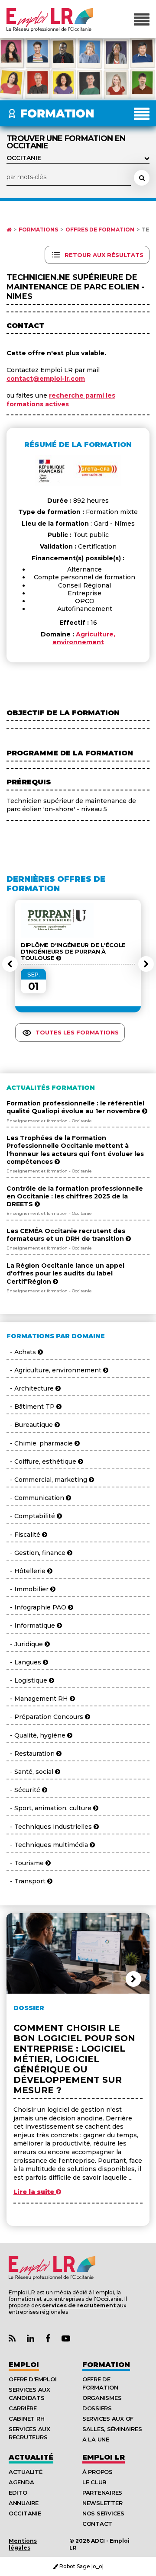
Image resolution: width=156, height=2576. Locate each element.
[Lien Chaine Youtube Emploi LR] (66, 2339)
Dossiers (97, 2408)
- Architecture (31, 1388)
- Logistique (28, 1680)
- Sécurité (24, 1790)
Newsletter (102, 2503)
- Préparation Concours (46, 1717)
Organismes (102, 2398)
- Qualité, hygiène (37, 1735)
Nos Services (103, 2513)
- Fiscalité (24, 1535)
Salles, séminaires (112, 2429)
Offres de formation (100, 230)
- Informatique (32, 1625)
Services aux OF (108, 2419)
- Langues (25, 1662)
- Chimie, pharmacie (41, 1443)
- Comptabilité (32, 1516)
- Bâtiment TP (31, 1407)
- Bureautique (31, 1425)
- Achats (22, 1352)
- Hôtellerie (27, 1571)
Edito (18, 2492)
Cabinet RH (26, 2419)
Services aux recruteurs (29, 2433)
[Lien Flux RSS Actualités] (12, 2339)
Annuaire (24, 2503)
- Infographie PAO (37, 1607)
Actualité (31, 2457)
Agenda (21, 2482)
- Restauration (31, 1754)
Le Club (94, 2482)
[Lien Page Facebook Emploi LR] (48, 2339)
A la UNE (96, 2439)
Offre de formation (100, 2383)
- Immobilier (28, 1589)
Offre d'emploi (32, 2379)
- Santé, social (31, 1772)
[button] (10, 964)
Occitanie (25, 2513)
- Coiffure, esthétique (42, 1461)
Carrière (23, 2408)
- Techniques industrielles (50, 1827)
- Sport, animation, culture (50, 1808)
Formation (106, 2365)
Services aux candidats (29, 2394)
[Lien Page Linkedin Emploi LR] (31, 2339)
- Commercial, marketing (48, 1480)
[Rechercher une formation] (142, 178)
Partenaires (102, 2492)
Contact (97, 2524)
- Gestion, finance (37, 1553)
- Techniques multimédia (48, 1845)
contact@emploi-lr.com (46, 379)
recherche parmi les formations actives (61, 400)
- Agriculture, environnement (55, 1370)
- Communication (36, 1498)
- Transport (27, 1881)
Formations (38, 230)
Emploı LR (104, 2457)
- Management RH (38, 1699)
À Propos (97, 2472)
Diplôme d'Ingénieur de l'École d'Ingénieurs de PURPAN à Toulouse (73, 952)
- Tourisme (26, 1863)
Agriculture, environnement (84, 638)
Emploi (24, 2365)
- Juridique (26, 1644)
